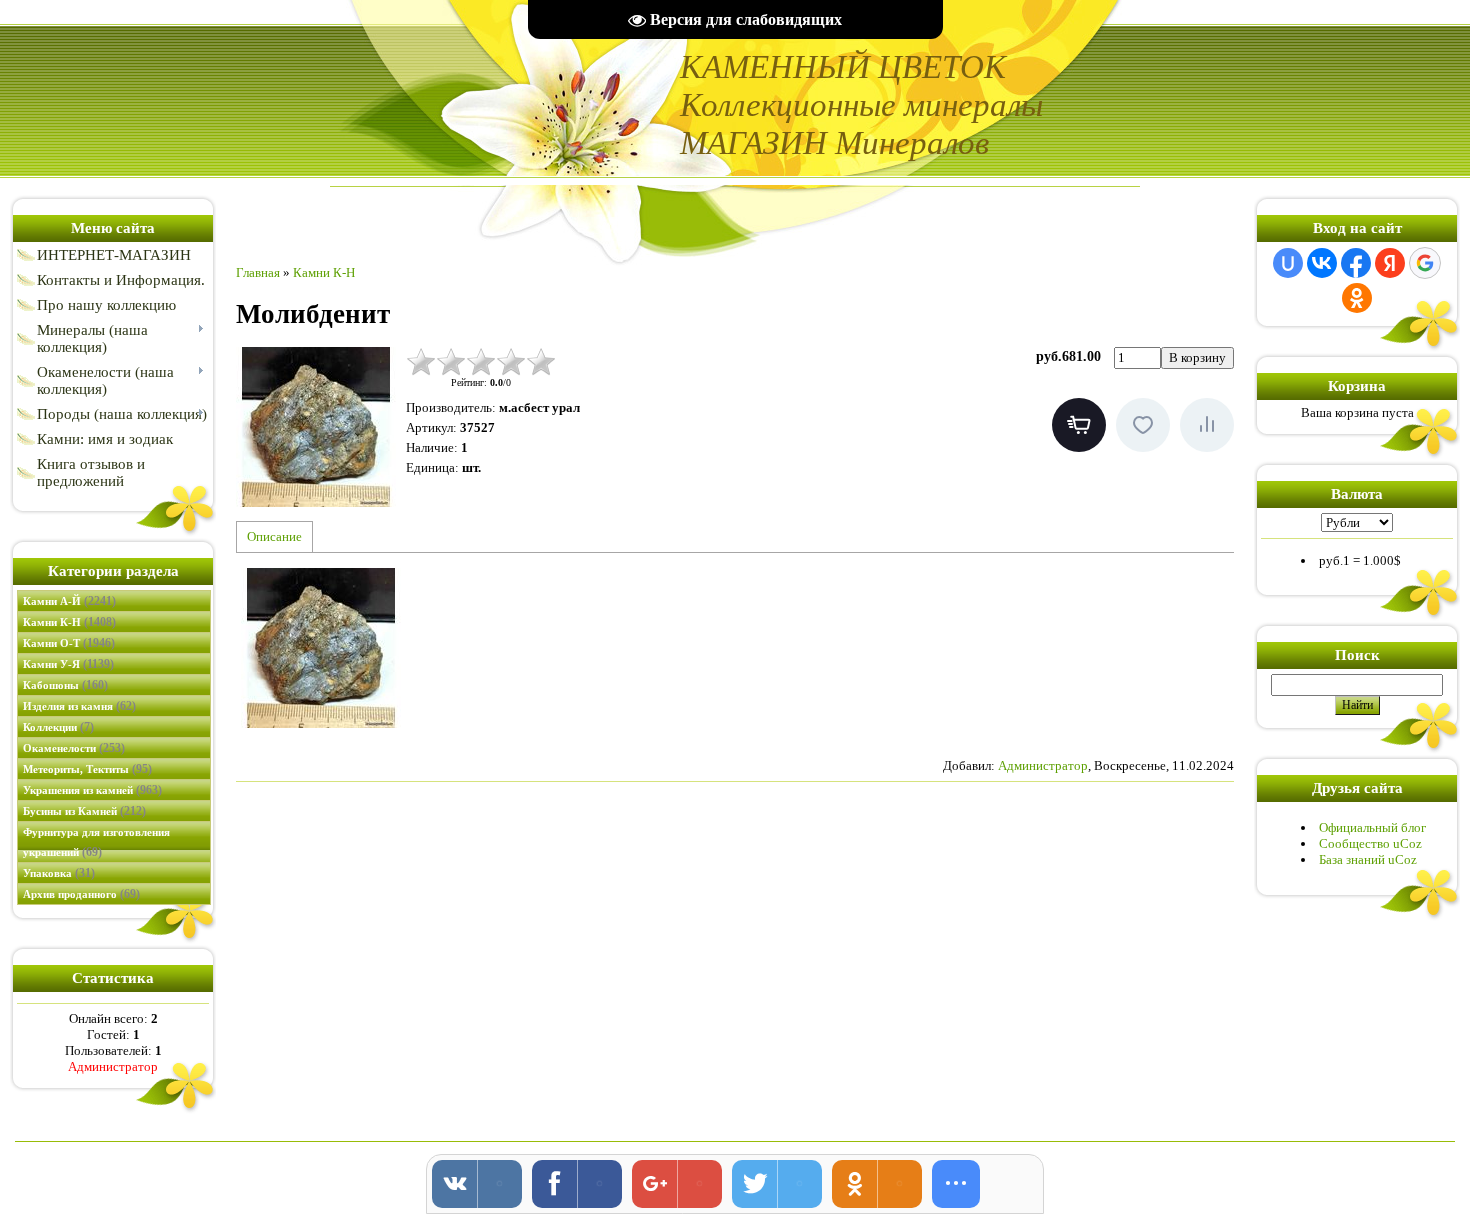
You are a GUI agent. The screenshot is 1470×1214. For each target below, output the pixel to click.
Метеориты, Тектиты (87, 769)
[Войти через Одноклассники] (1357, 298)
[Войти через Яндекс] (1390, 263)
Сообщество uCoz (1370, 843)
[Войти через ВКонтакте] (1322, 263)
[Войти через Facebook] (1356, 263)
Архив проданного (81, 894)
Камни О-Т (69, 643)
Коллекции (58, 727)
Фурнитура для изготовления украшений (96, 842)
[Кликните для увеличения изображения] (316, 427)
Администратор (113, 1066)
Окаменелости (74, 748)
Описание (274, 536)
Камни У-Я (68, 664)
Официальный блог (1372, 827)
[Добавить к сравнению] (1207, 425)
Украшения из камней (92, 790)
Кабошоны (65, 685)
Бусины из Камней (84, 811)
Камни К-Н (69, 622)
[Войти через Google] (1425, 263)
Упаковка (59, 873)
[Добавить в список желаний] (1143, 425)
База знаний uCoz (1368, 859)
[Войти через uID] (1288, 263)
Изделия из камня (79, 706)
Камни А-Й (69, 601)
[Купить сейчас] (1079, 425)
